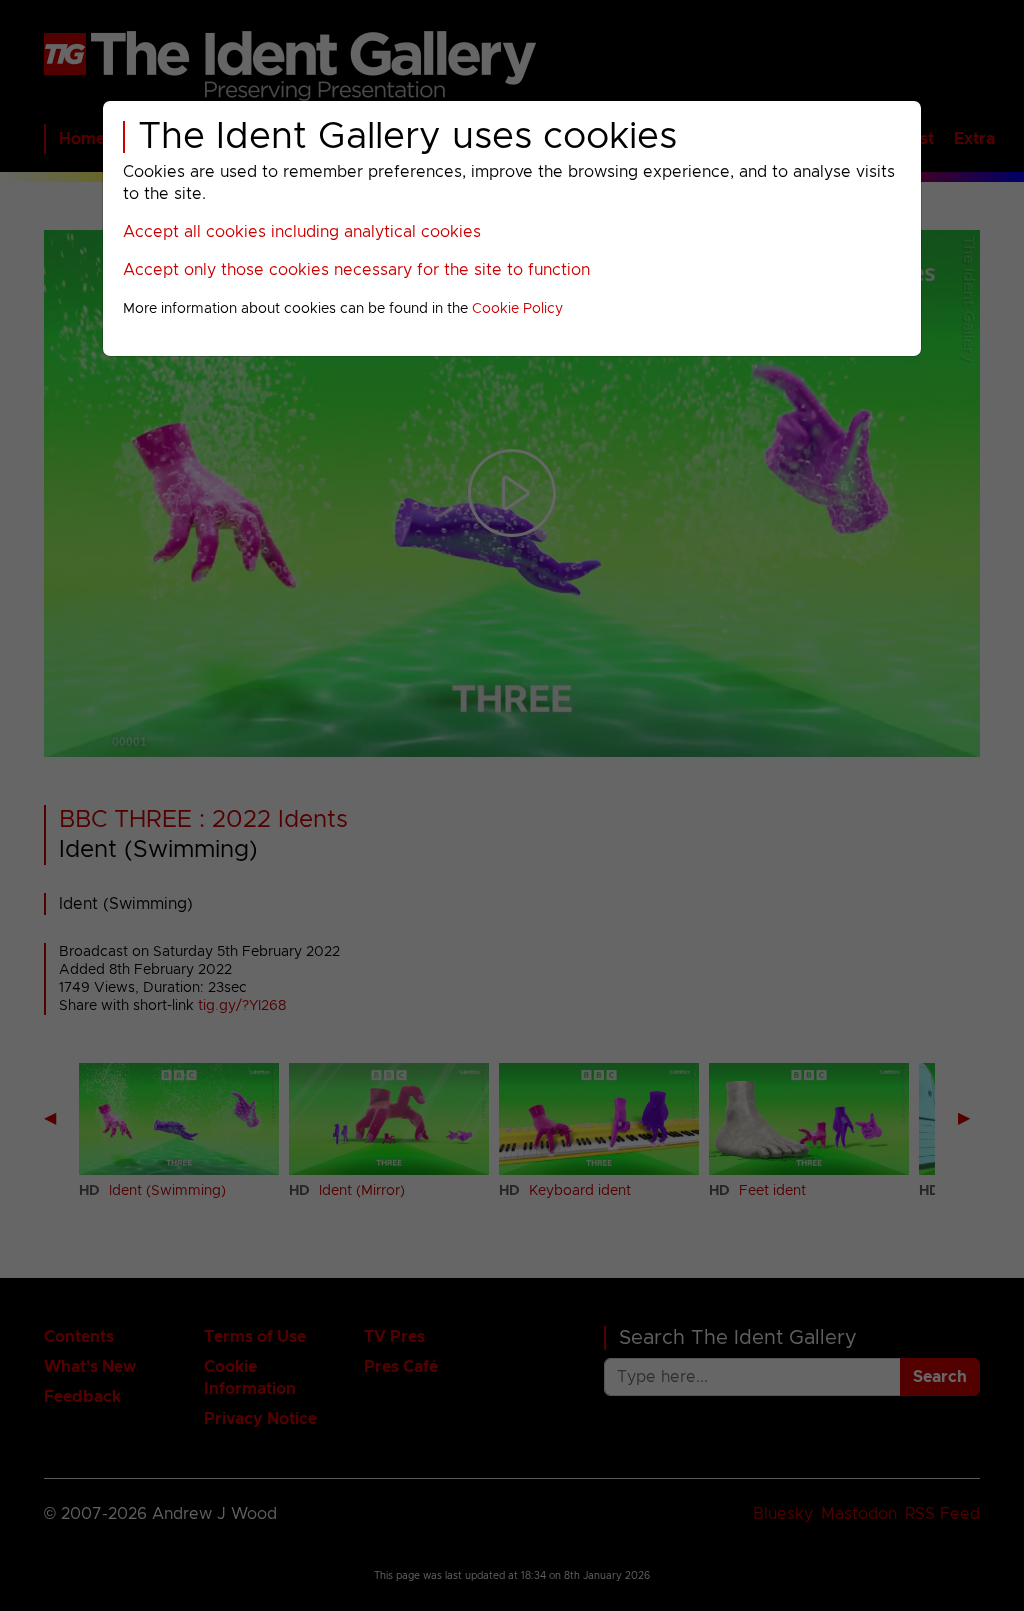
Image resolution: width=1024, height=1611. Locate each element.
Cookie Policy (517, 309)
